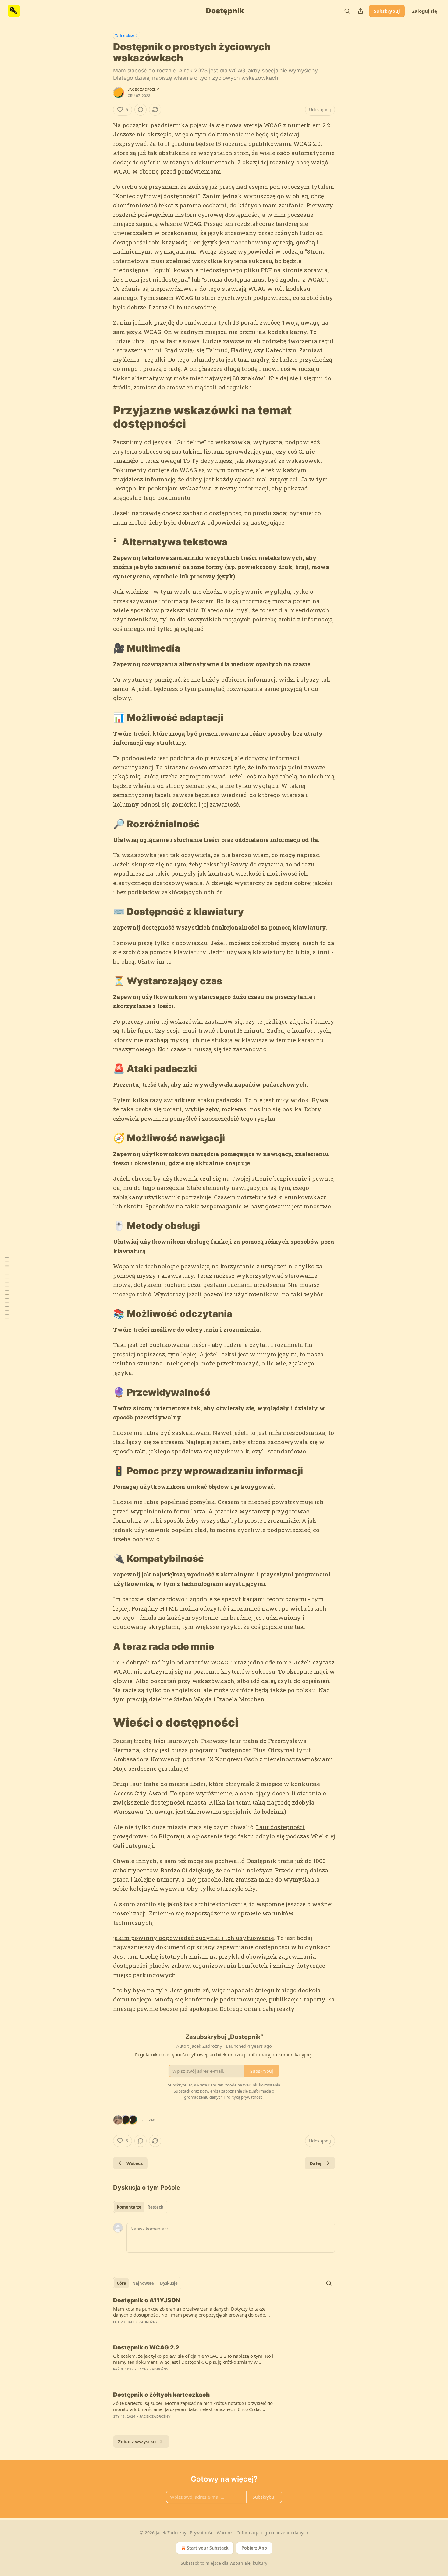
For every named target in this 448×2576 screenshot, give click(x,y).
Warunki (225, 2533)
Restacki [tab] (156, 2207)
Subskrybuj (387, 11)
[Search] (347, 11)
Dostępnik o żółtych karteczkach (161, 2395)
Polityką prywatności (244, 2097)
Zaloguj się (425, 11)
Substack (190, 2563)
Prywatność (201, 2533)
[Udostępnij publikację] (361, 11)
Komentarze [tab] (129, 2207)
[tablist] (141, 2207)
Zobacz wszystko (137, 2441)
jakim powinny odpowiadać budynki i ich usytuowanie (194, 1938)
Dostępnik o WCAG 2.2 (146, 2348)
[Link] (105, 417)
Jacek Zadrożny (143, 90)
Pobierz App (254, 2548)
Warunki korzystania (261, 2085)
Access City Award (140, 1793)
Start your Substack (208, 2548)
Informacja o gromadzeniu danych (273, 2533)
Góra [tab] (121, 2283)
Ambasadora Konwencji (147, 1759)
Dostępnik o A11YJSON (147, 2300)
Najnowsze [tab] (143, 2283)
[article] (224, 2315)
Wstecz (135, 2163)
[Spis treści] (7, 1288)
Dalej (316, 2163)
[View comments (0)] (140, 110)
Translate (127, 35)
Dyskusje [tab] (169, 2283)
